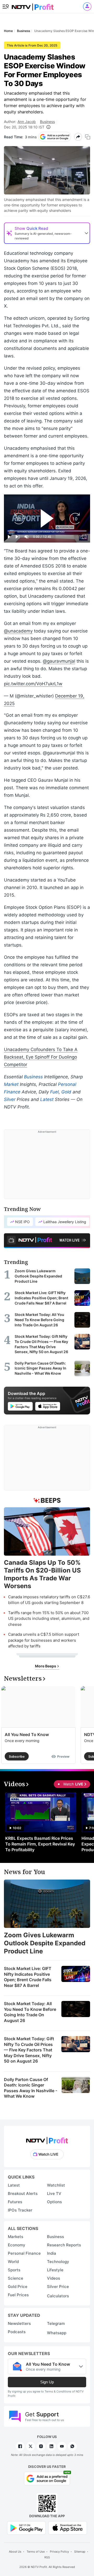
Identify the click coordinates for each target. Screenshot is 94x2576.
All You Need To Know (27, 1734)
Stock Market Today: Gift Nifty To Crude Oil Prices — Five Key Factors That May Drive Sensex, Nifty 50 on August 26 (29, 2050)
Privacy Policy (59, 2552)
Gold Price (18, 2287)
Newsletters (19, 2323)
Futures (15, 2202)
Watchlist (56, 2185)
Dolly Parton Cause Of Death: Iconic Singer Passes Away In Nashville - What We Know (31, 2088)
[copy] (88, 137)
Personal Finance (24, 2253)
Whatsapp (57, 2333)
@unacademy (18, 631)
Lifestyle (55, 2270)
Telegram (56, 2323)
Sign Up (47, 2382)
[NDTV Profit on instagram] (41, 2446)
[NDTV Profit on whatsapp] (72, 2446)
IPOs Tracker (20, 2210)
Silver (10, 1099)
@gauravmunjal (59, 661)
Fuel (54, 1092)
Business (47, 122)
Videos (54, 2278)
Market (11, 1084)
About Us (15, 2552)
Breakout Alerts (23, 2193)
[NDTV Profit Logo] (47, 2139)
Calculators (58, 2296)
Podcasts (17, 2332)
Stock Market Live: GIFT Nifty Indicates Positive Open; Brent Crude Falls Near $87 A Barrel (28, 1977)
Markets (16, 2237)
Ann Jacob (27, 122)
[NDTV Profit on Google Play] (26, 2528)
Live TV (54, 2193)
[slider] (47, 531)
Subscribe (17, 1756)
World (13, 2262)
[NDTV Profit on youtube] (62, 2446)
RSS (47, 2557)
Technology (58, 2262)
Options (54, 2202)
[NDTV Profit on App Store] (68, 2528)
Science (16, 2278)
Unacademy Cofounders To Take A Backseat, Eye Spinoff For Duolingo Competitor (41, 1057)
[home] (33, 5)
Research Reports (64, 2245)
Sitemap (80, 2552)
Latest (47, 1099)
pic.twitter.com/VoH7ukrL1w (33, 684)
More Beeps (46, 1666)
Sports (14, 2270)
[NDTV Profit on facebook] (20, 2446)
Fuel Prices (18, 2295)
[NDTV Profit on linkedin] (51, 2446)
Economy (17, 2245)
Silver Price (58, 2287)
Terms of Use (36, 2552)
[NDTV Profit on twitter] (31, 2446)
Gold (66, 1092)
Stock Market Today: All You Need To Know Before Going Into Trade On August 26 (30, 2012)
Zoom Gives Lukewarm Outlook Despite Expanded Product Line (45, 1943)
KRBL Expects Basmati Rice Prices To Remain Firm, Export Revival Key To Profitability (40, 1844)
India (52, 2253)
